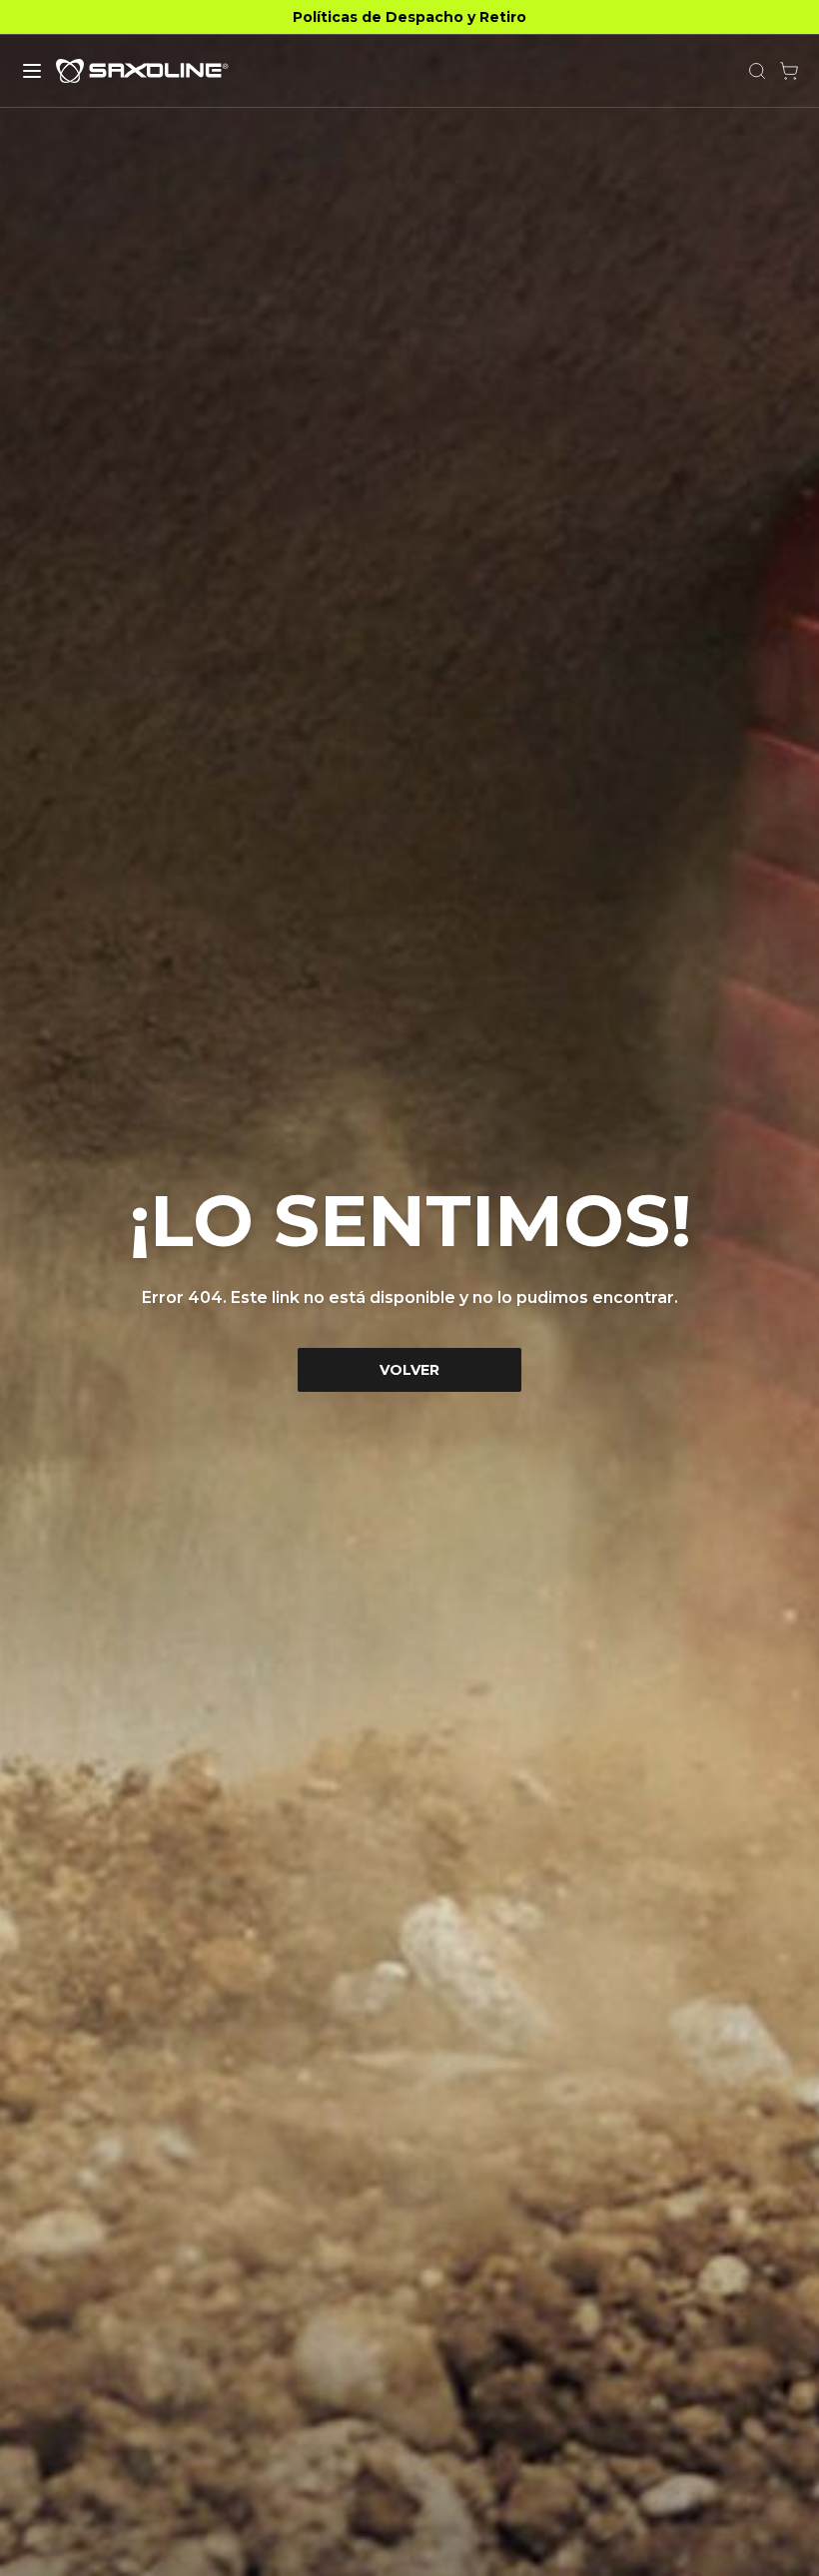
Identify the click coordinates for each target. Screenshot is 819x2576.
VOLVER (409, 1370)
